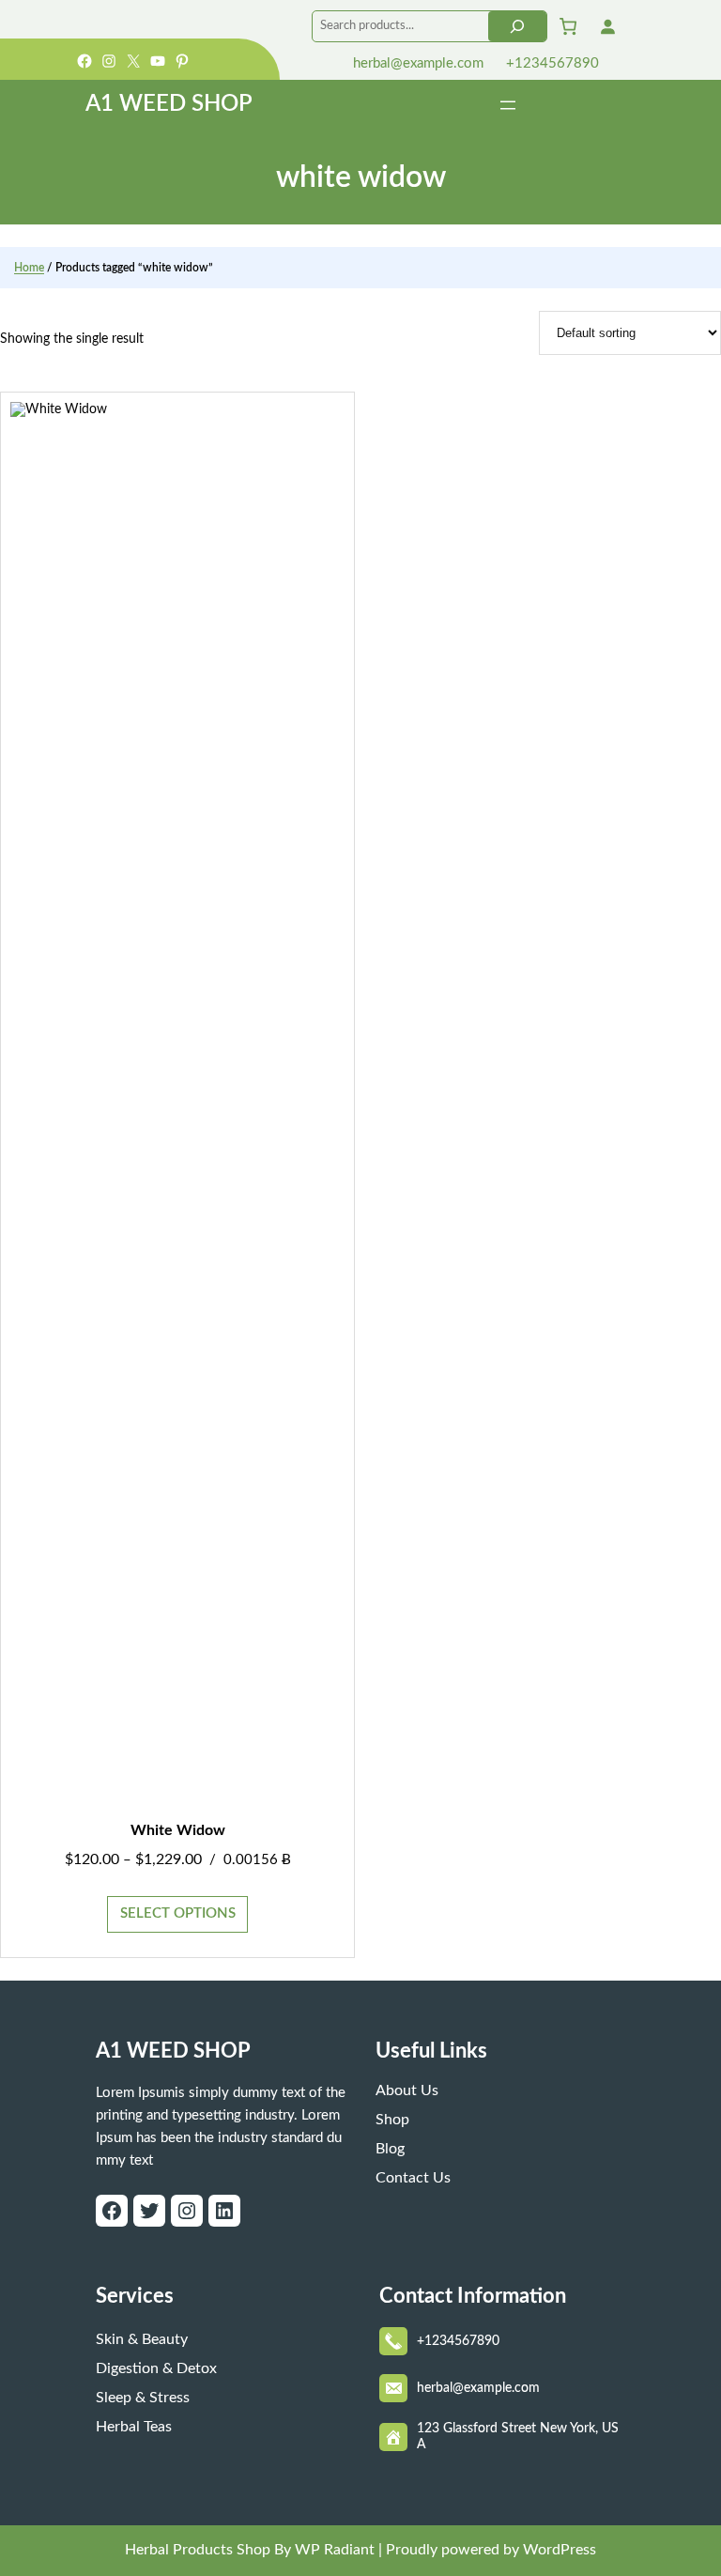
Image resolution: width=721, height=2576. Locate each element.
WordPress (560, 2550)
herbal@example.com (416, 63)
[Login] (607, 26)
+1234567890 (551, 63)
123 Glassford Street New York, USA (518, 2437)
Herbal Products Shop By (208, 2550)
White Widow (178, 1830)
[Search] (517, 26)
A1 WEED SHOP (169, 104)
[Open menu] (508, 105)
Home (29, 268)
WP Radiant (333, 2550)
